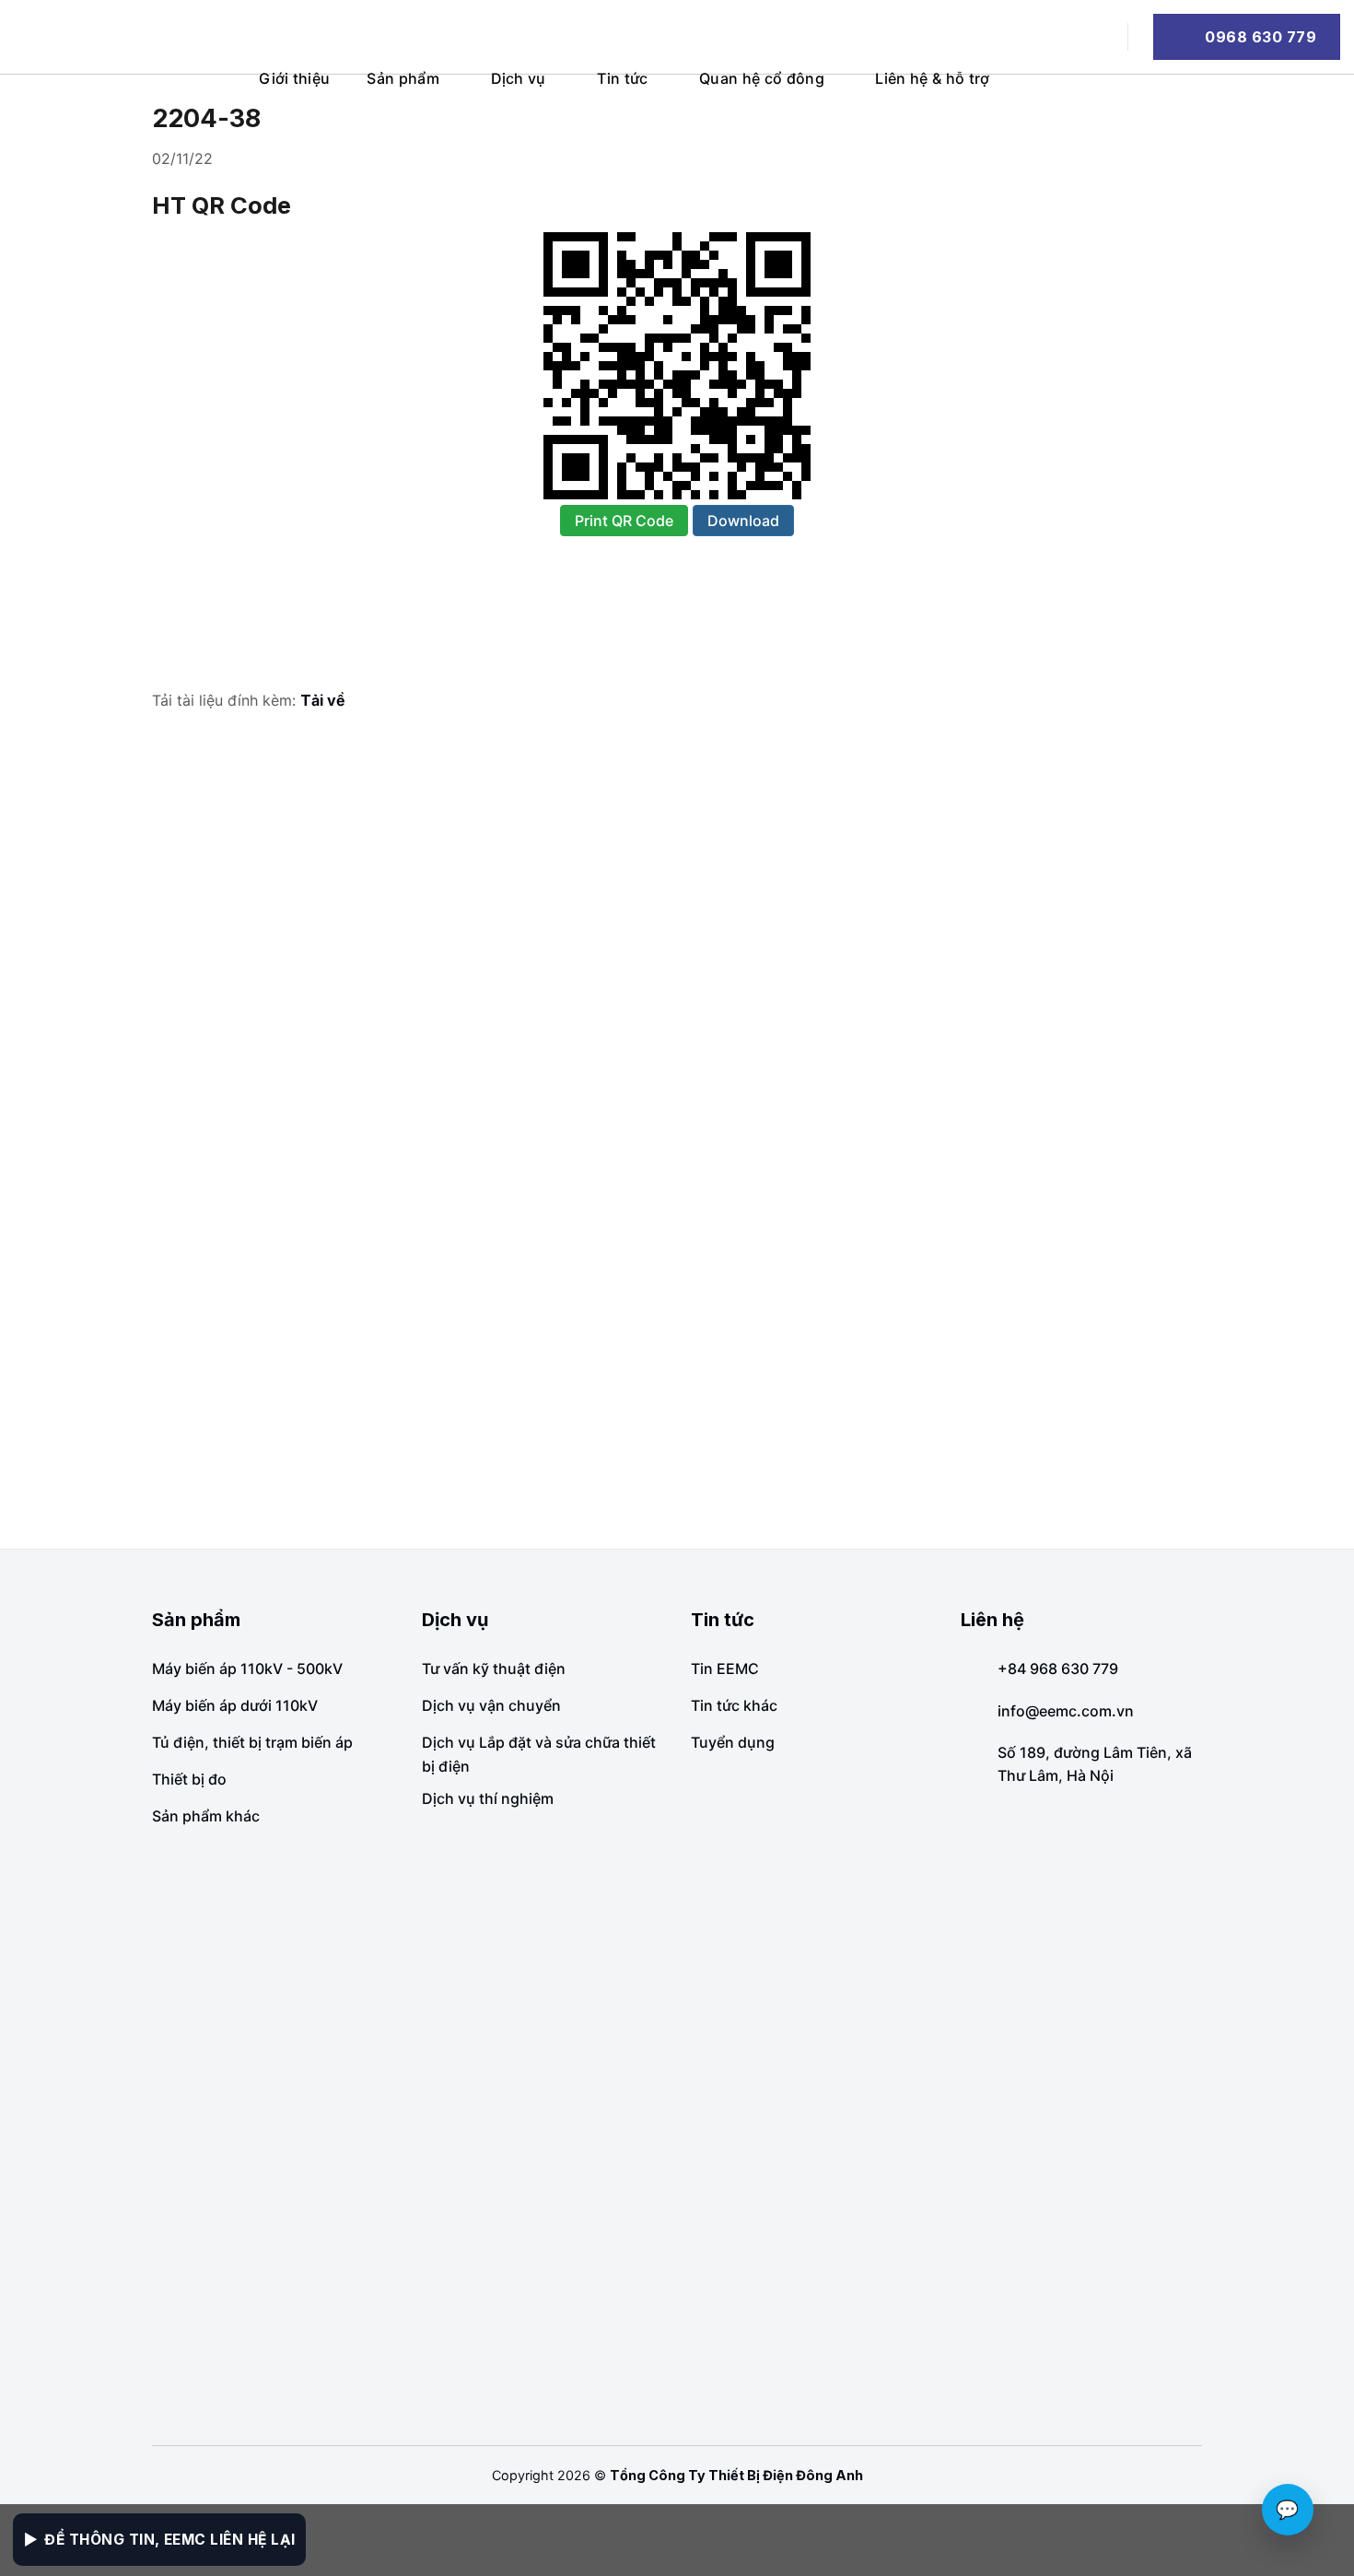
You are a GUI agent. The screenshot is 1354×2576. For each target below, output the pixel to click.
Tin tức (622, 78)
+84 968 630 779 (1058, 1669)
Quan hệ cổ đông (762, 78)
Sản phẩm (403, 78)
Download (743, 521)
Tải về (323, 700)
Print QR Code (624, 521)
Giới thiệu (294, 78)
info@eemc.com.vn (1066, 1711)
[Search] (1094, 36)
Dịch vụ (519, 78)
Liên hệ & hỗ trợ (932, 78)
